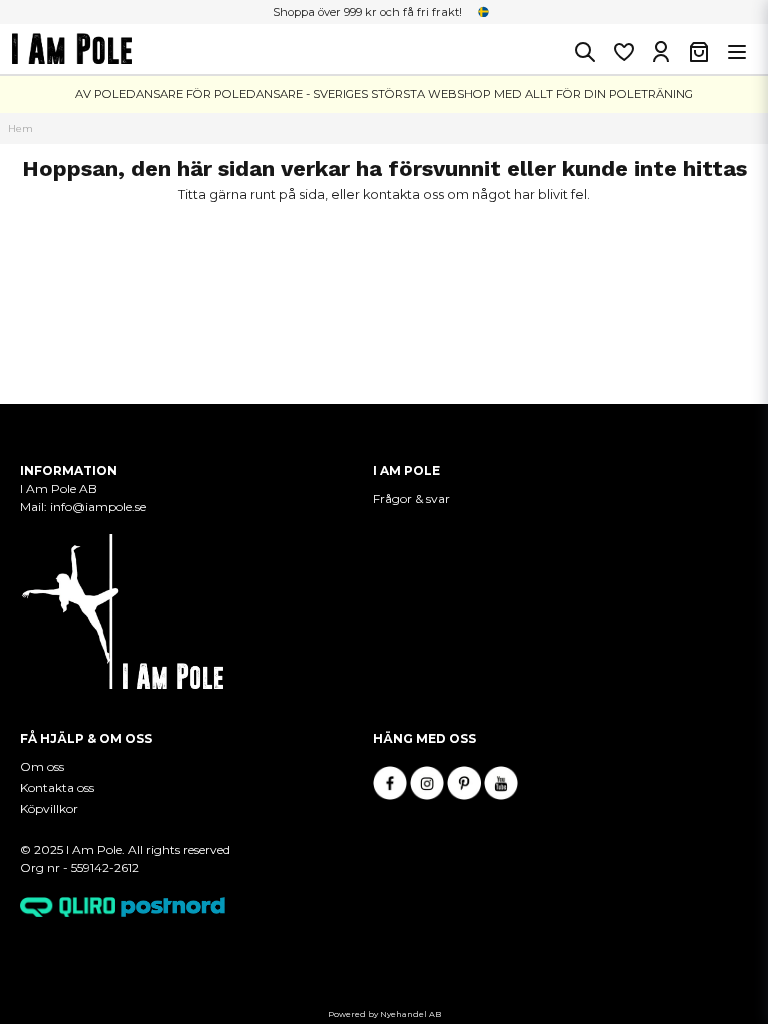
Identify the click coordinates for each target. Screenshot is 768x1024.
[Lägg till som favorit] (623, 52)
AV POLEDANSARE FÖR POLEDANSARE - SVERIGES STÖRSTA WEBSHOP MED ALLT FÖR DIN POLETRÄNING (384, 94)
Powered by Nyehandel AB (384, 1014)
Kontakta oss (57, 787)
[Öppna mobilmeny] (737, 52)
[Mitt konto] (661, 52)
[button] (484, 12)
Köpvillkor (49, 808)
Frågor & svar (411, 498)
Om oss (42, 766)
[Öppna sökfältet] (585, 52)
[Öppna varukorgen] (699, 52)
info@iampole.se (99, 506)
